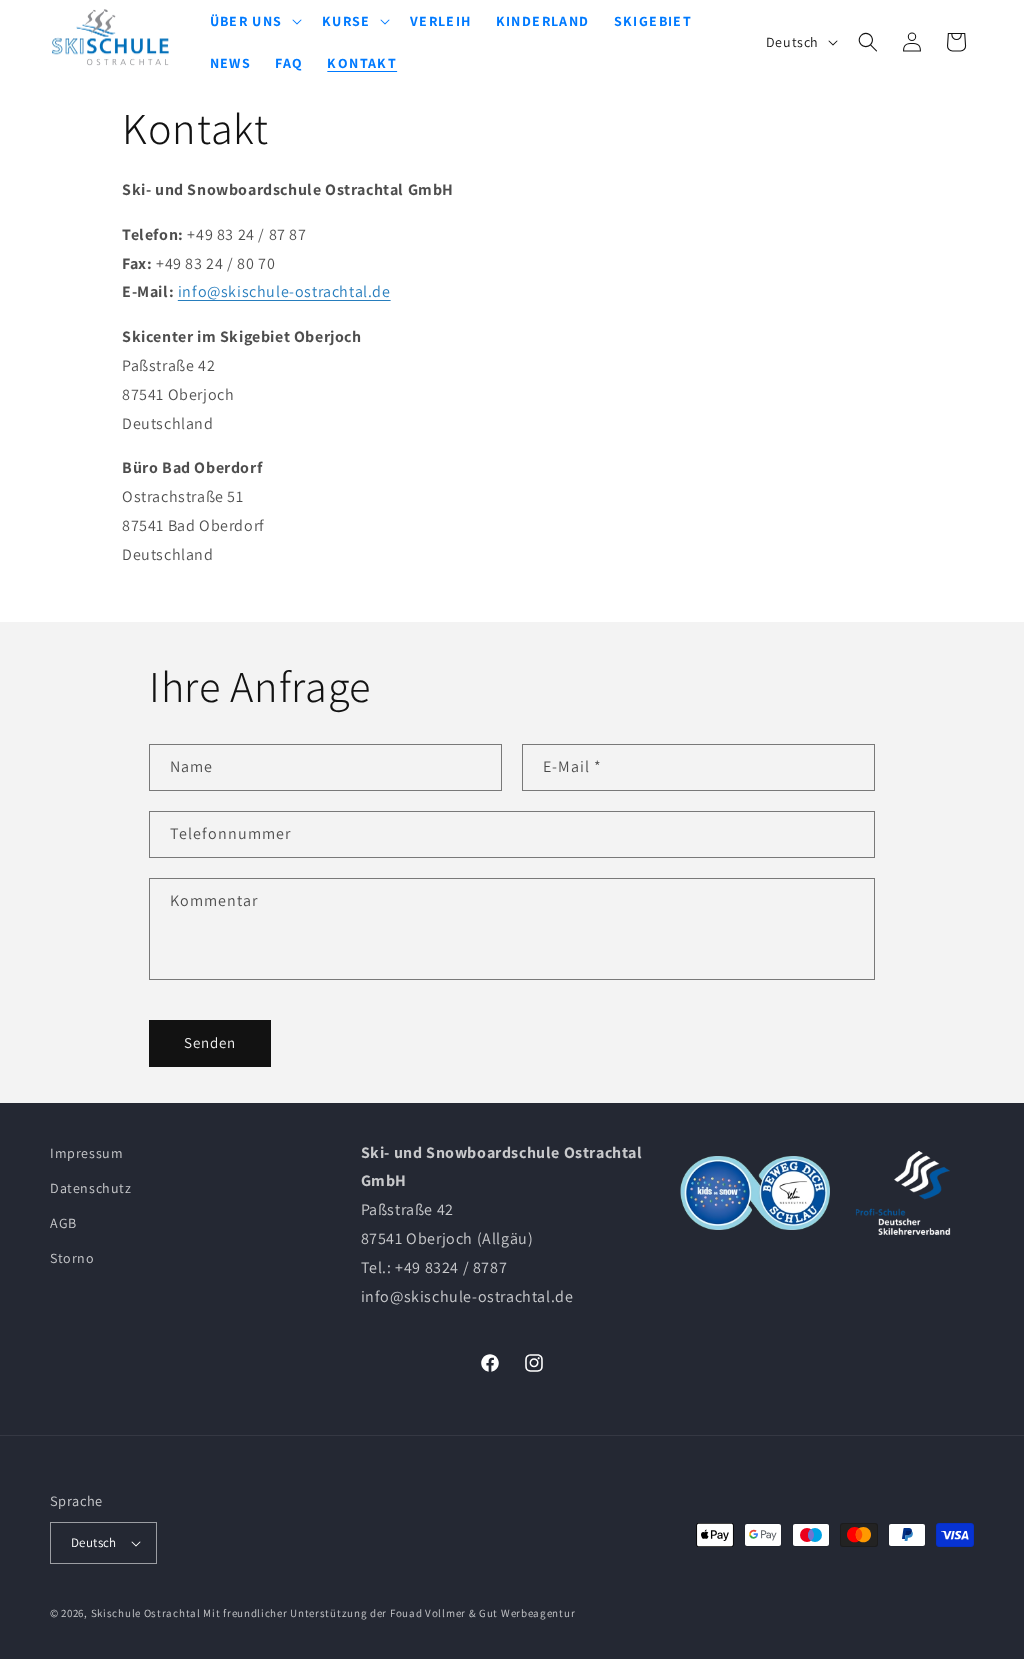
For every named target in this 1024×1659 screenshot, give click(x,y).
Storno (72, 1258)
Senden (210, 1042)
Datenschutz (91, 1188)
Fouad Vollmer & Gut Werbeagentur (482, 1613)
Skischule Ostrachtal (146, 1613)
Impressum (86, 1153)
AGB (63, 1223)
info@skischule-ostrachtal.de (284, 291)
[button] (868, 42)
